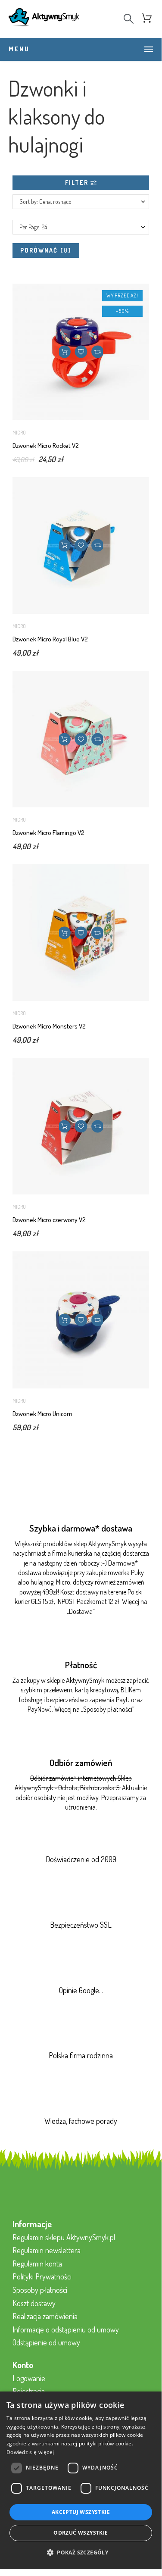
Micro (19, 433)
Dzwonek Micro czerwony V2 (49, 1220)
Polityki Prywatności (42, 2276)
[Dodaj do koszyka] (64, 352)
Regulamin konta (37, 2263)
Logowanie (29, 2378)
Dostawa (81, 1611)
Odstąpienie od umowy (46, 2342)
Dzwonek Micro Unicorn (42, 1414)
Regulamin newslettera (47, 2250)
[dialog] (81, 2480)
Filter (78, 183)
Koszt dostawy (34, 2303)
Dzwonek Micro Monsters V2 (49, 1026)
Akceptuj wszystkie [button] (81, 2512)
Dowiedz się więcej (30, 2452)
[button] (81, 352)
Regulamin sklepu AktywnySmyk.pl (64, 2237)
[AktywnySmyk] (44, 19)
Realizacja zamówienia (45, 2316)
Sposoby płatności (108, 1709)
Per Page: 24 (33, 227)
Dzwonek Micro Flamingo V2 (48, 833)
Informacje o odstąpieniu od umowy (66, 2329)
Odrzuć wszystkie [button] (81, 2533)
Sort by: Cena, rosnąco (45, 202)
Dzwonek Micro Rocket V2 (46, 445)
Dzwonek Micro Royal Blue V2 (50, 639)
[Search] (129, 19)
